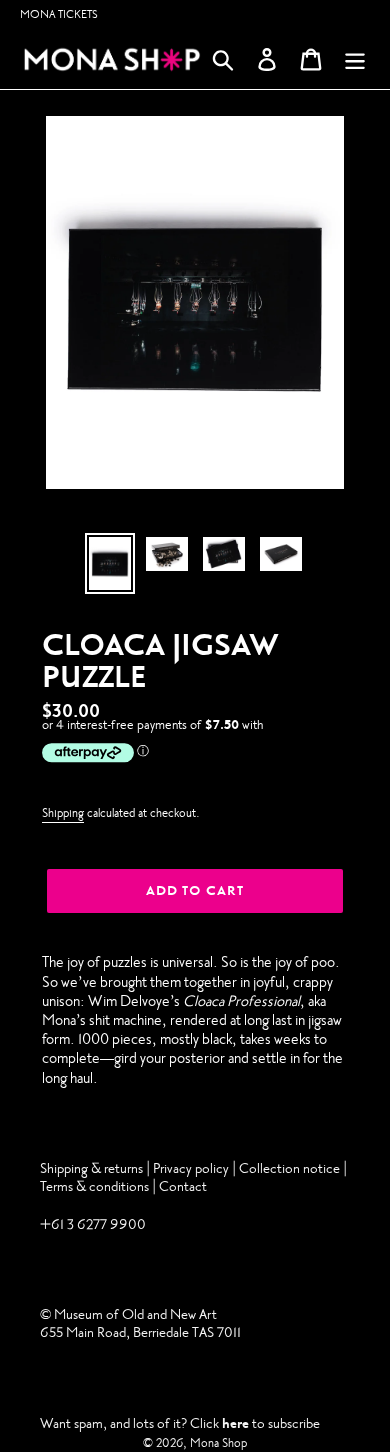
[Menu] (355, 59)
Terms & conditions (94, 1186)
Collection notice (289, 1168)
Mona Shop (218, 1443)
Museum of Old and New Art (134, 1314)
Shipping (63, 813)
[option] (110, 563)
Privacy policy (192, 1168)
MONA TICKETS (59, 14)
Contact (183, 1186)
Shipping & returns (91, 1168)
